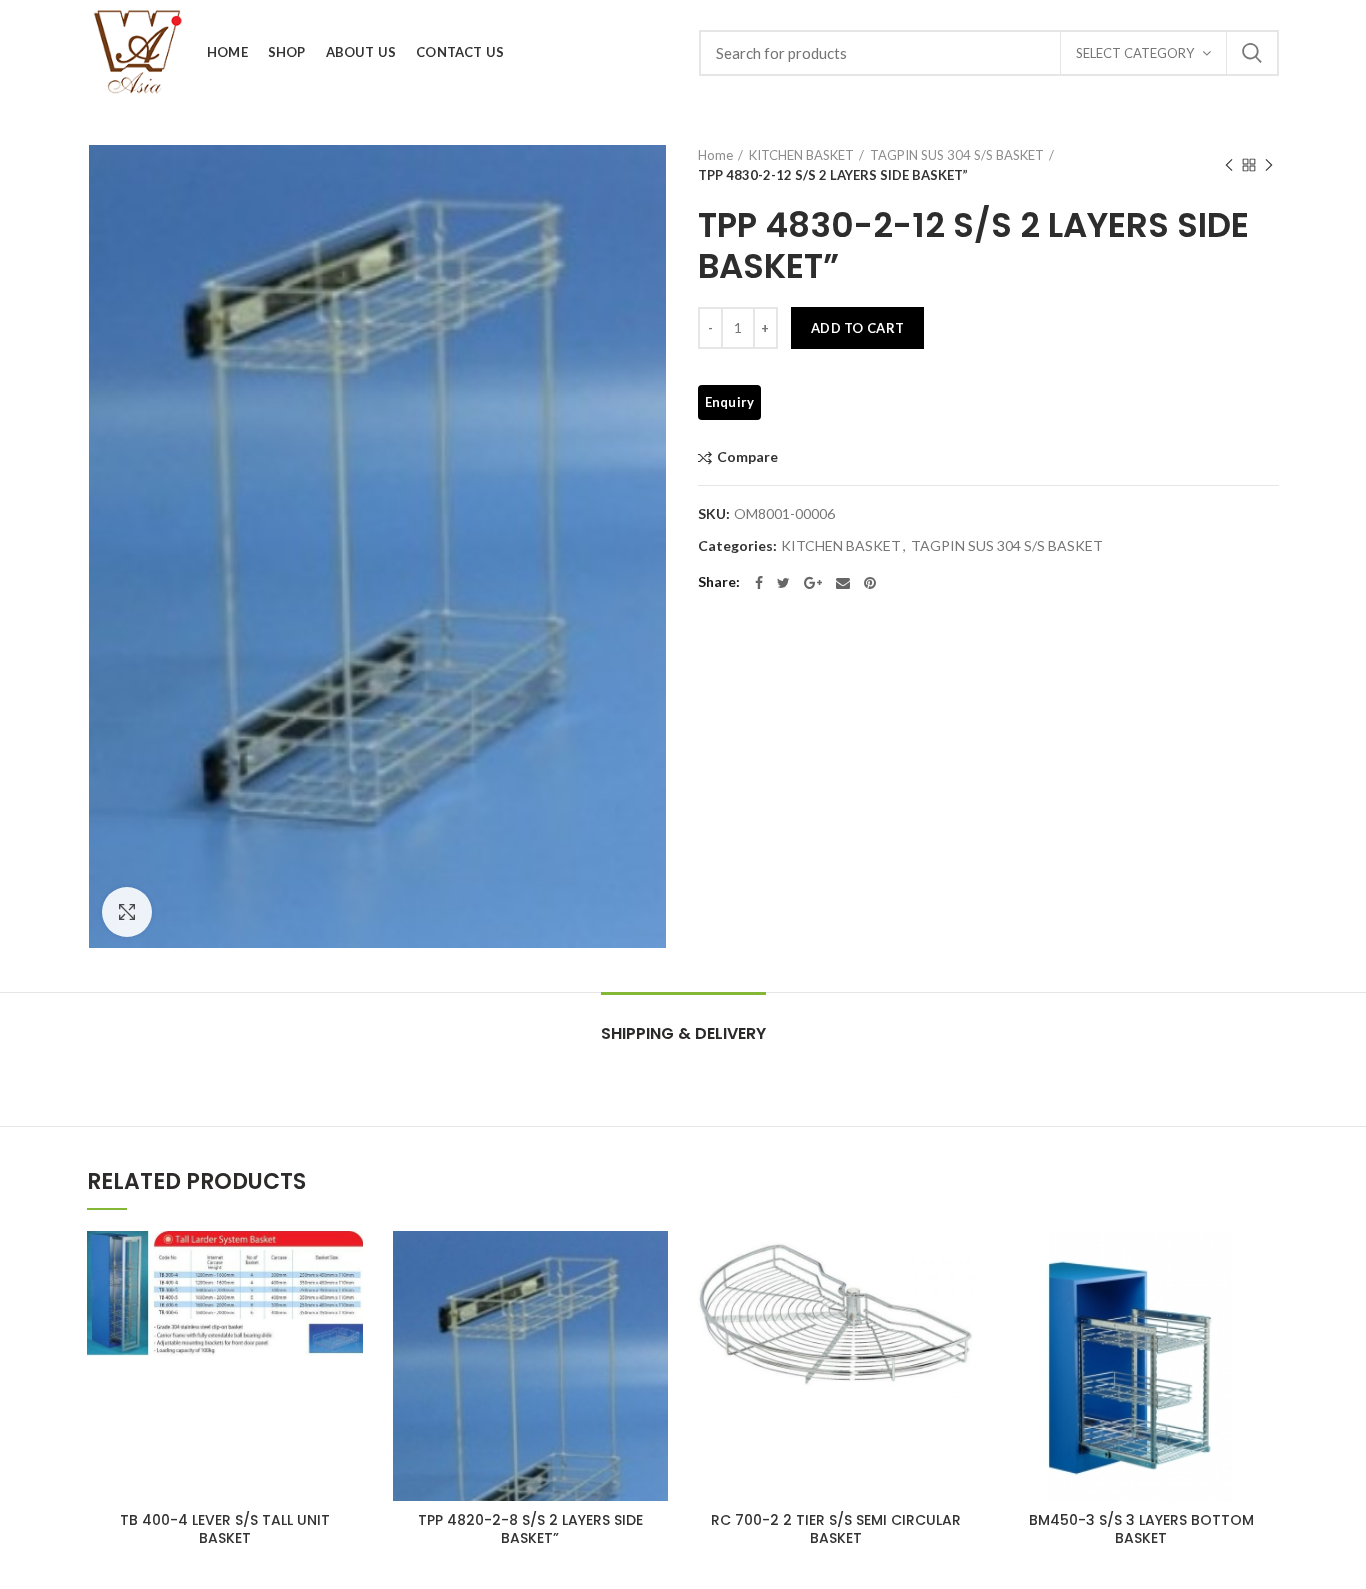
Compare (747, 457)
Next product (1269, 165)
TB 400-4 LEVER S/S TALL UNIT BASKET (225, 1529)
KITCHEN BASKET (801, 155)
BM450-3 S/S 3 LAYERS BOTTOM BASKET (1141, 1529)
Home (715, 155)
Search (1252, 53)
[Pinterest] (870, 583)
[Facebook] (759, 583)
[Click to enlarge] (127, 912)
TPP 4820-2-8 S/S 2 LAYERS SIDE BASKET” (530, 1529)
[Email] (843, 583)
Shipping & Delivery (683, 1033)
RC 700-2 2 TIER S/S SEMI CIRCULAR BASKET (836, 1529)
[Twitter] (783, 583)
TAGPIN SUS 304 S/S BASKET (957, 155)
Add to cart (857, 328)
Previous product (1229, 165)
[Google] (813, 583)
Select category (1135, 53)
